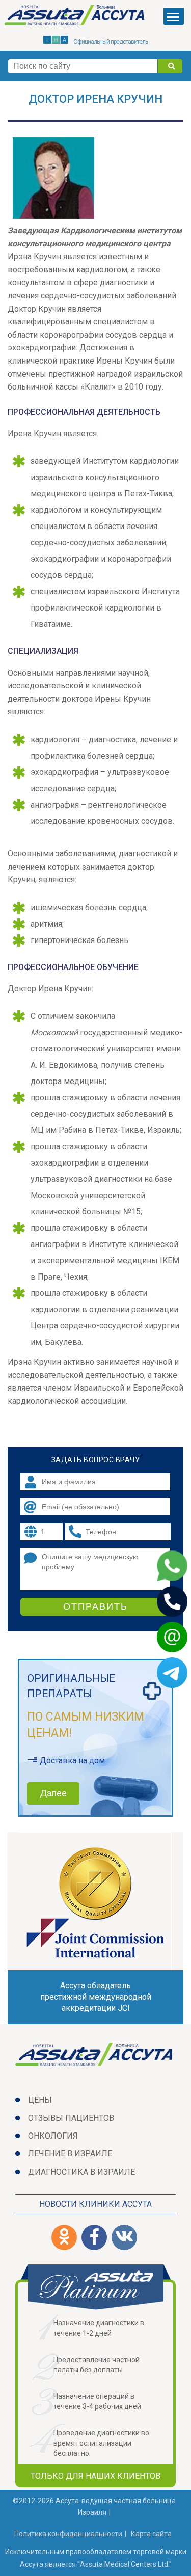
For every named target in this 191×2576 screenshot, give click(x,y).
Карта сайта (151, 2534)
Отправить (95, 1606)
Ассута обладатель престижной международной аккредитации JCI (96, 1997)
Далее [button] (53, 1793)
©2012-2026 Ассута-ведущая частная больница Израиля (94, 2506)
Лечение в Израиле (70, 2154)
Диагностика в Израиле (81, 2172)
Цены (40, 2100)
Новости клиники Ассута (95, 2204)
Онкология (53, 2136)
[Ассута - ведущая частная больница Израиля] (76, 17)
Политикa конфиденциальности (68, 2534)
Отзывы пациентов (71, 2118)
